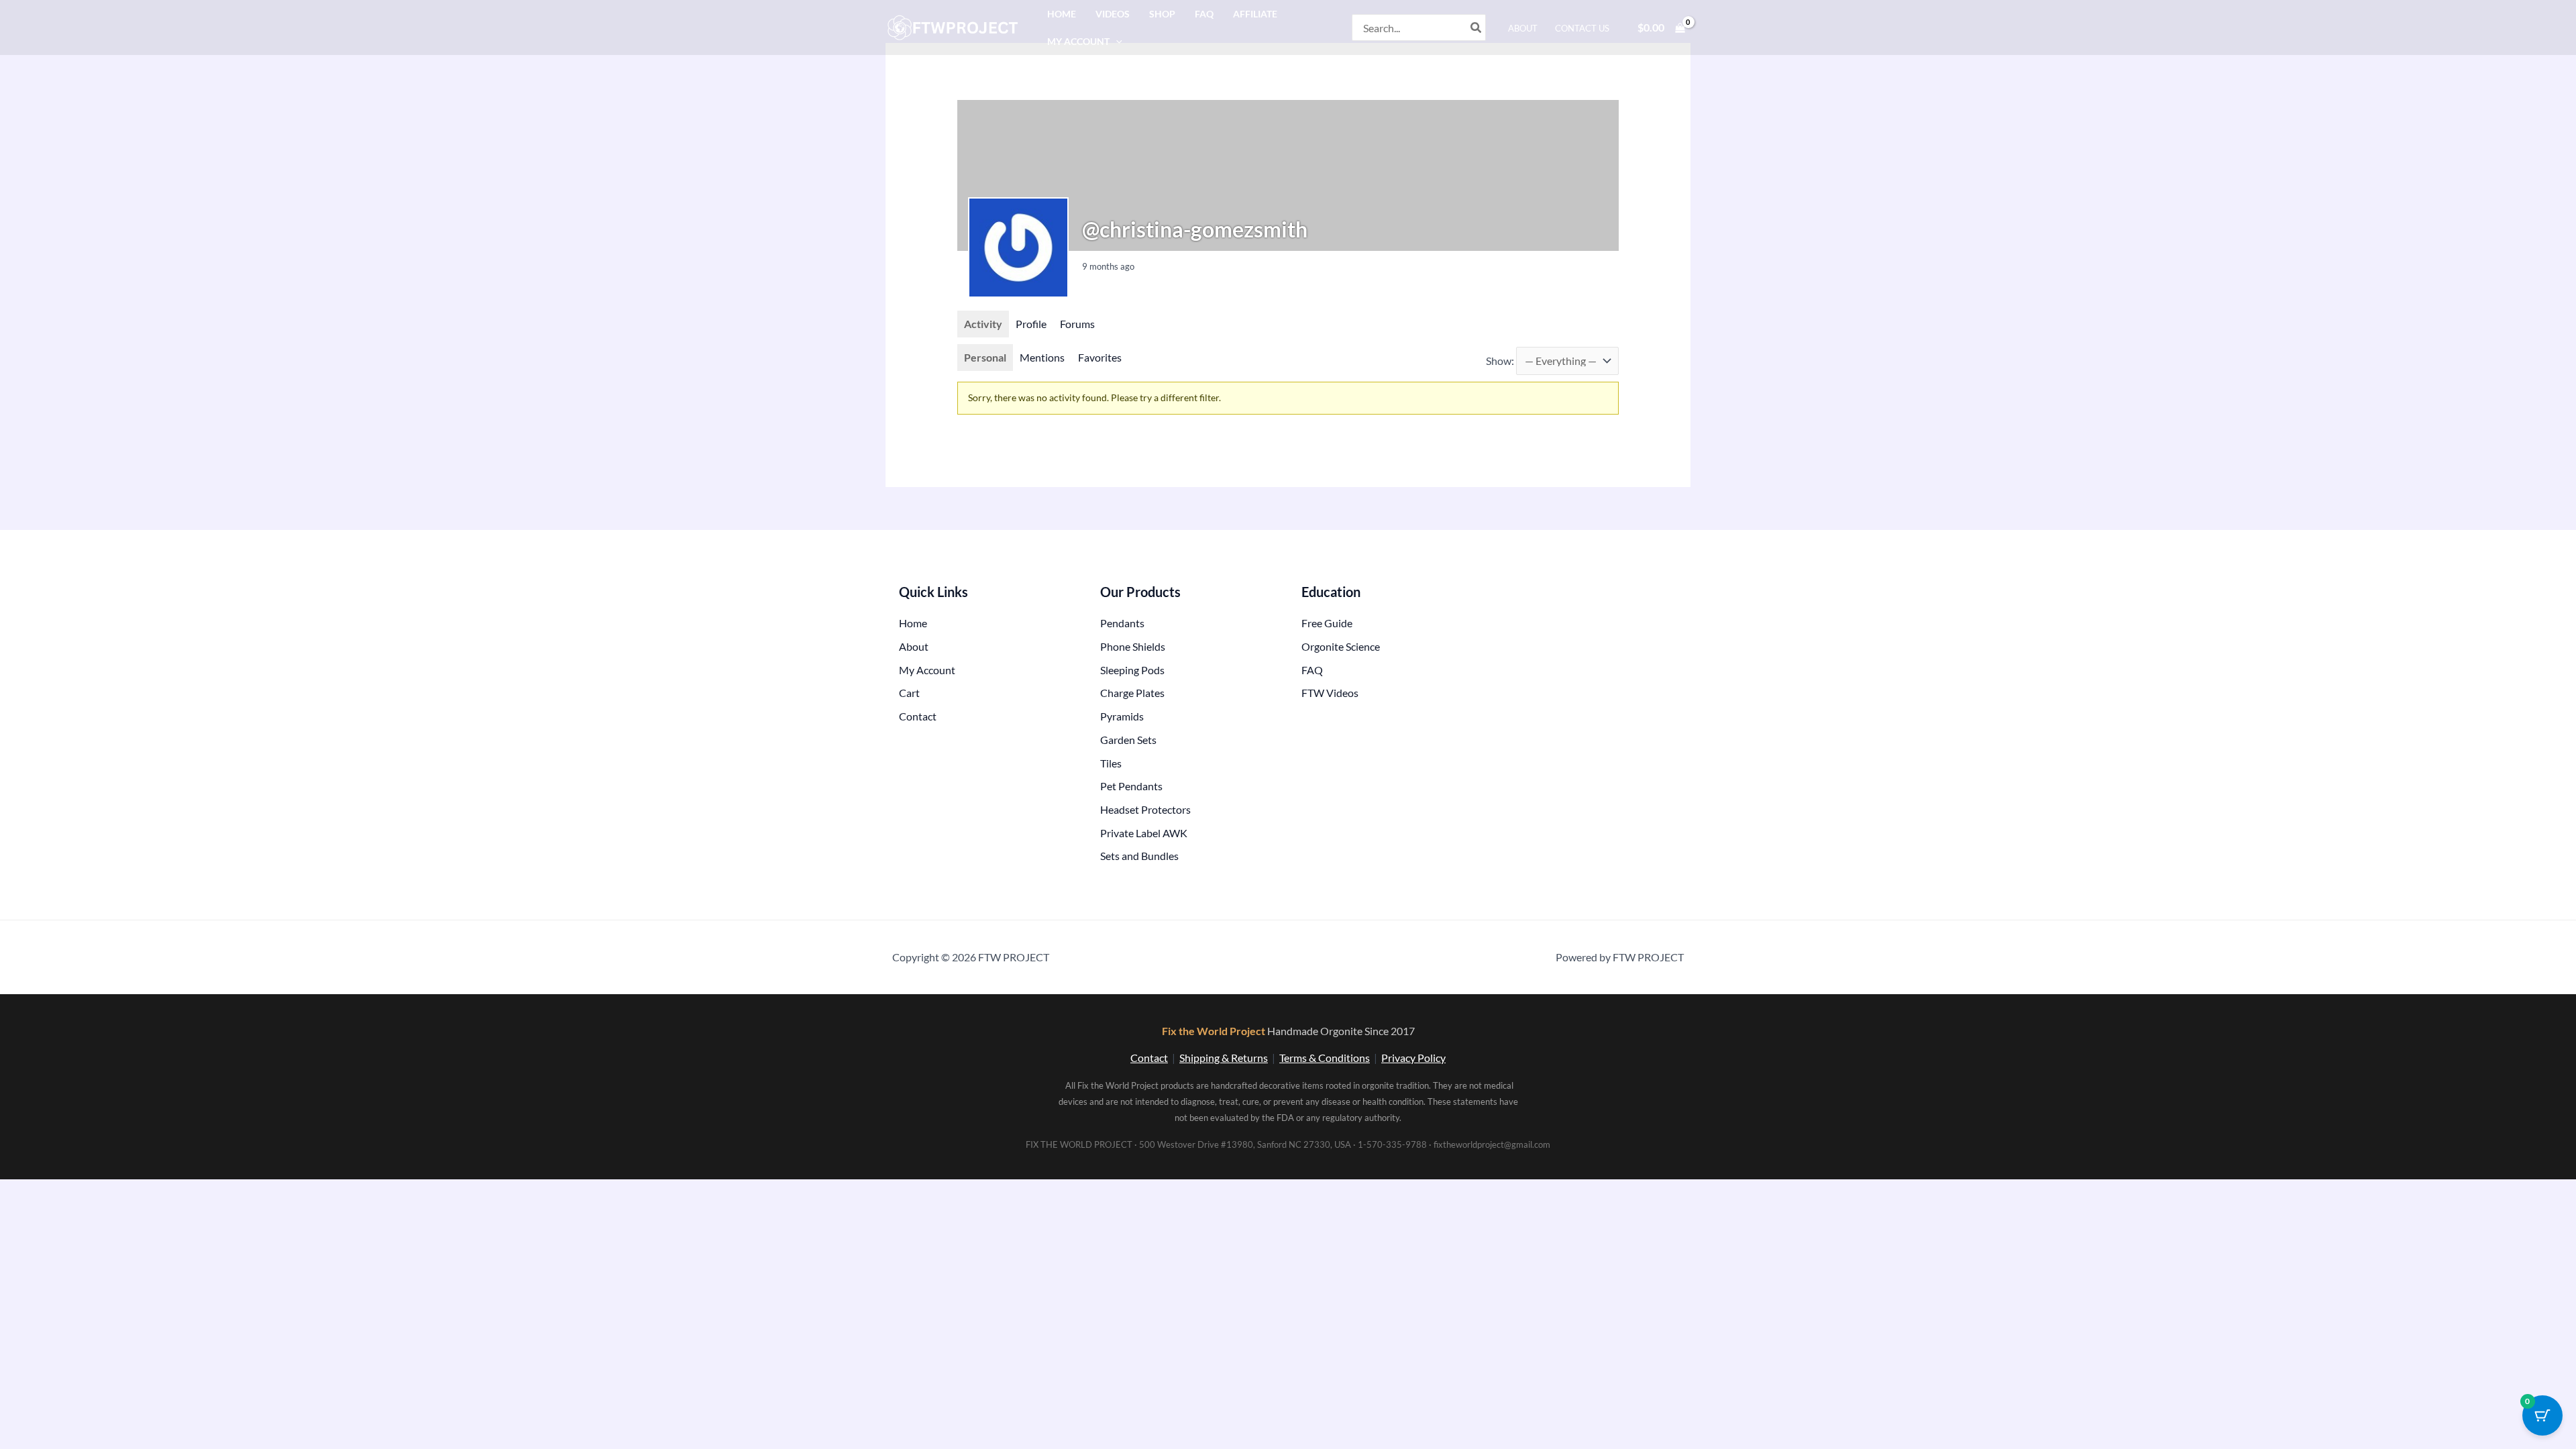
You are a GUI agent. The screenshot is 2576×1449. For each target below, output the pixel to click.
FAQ (1204, 14)
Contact (1149, 1058)
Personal (985, 357)
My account (1078, 41)
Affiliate (1255, 14)
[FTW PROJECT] (955, 26)
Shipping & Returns (1224, 1058)
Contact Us (1582, 28)
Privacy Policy (1413, 1058)
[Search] (1477, 28)
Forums (1077, 324)
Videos (1113, 14)
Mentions (1042, 357)
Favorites (1100, 357)
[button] (1116, 41)
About (1523, 28)
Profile (1031, 324)
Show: (1500, 361)
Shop (1162, 14)
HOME (1062, 14)
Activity (983, 324)
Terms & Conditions (1325, 1058)
